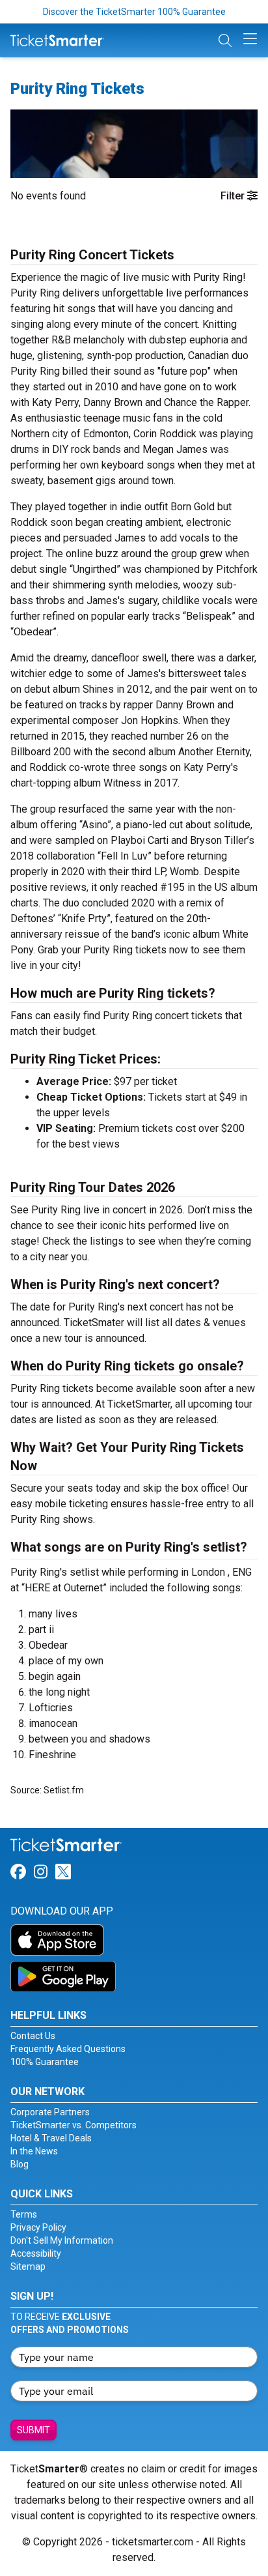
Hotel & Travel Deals (51, 2138)
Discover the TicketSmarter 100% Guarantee (134, 12)
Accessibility (36, 2253)
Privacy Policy (38, 2227)
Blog (20, 2164)
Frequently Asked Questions (68, 2049)
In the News (34, 2151)
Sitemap (28, 2266)
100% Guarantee (45, 2062)
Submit (33, 2430)
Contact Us (33, 2036)
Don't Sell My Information (62, 2240)
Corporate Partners (50, 2112)
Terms (24, 2214)
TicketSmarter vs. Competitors (74, 2125)
